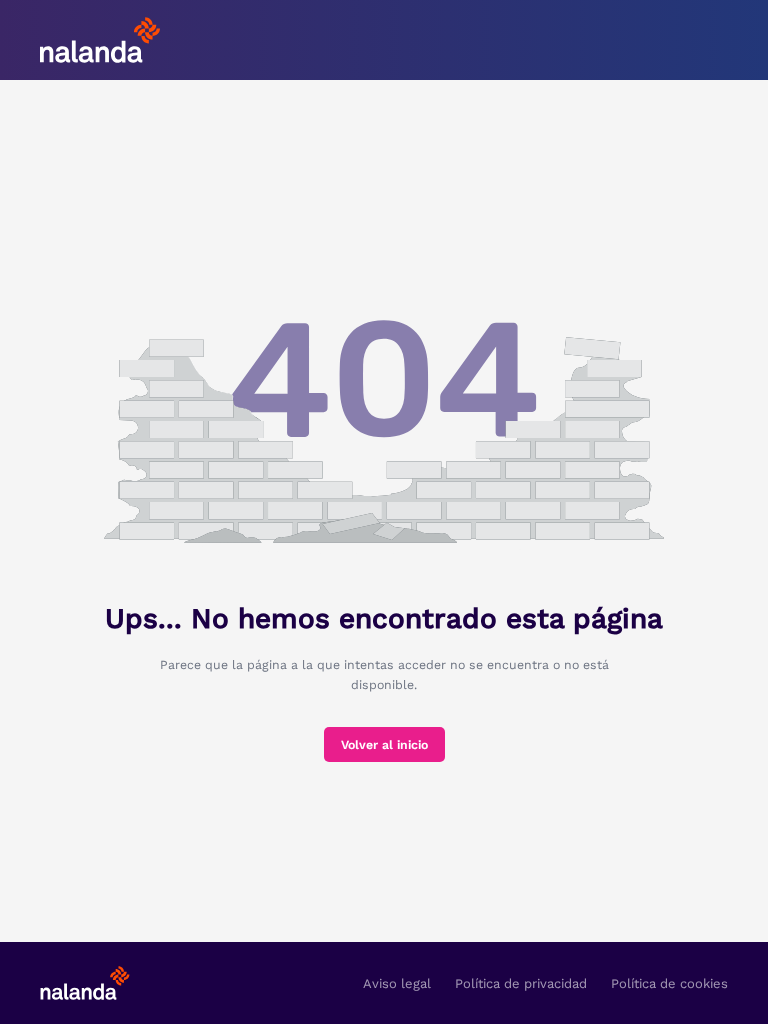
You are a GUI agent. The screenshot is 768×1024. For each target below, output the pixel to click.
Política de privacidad (521, 983)
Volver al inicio (384, 745)
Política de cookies (669, 983)
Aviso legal (397, 983)
